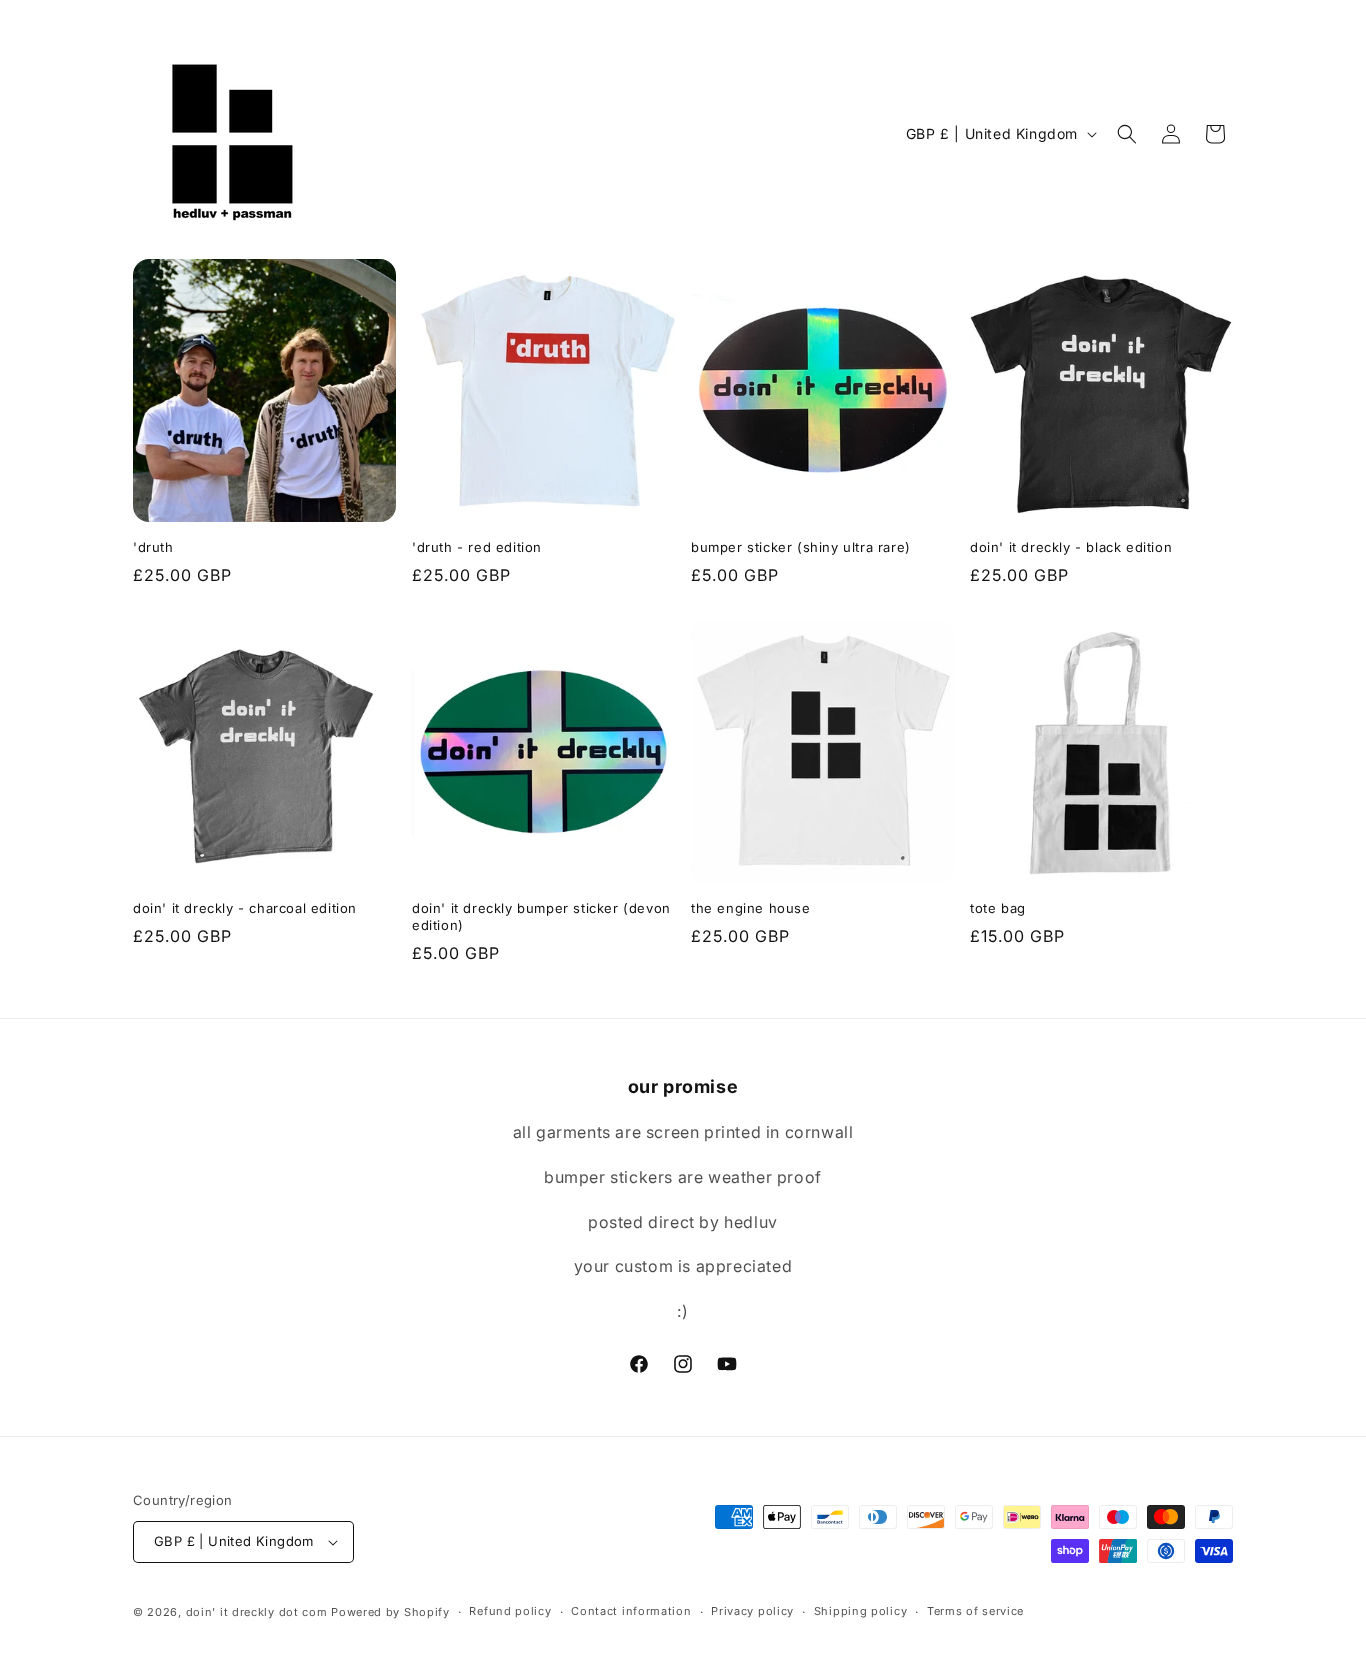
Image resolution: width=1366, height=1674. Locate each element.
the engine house (751, 908)
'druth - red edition (477, 547)
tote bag (998, 908)
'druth (153, 547)
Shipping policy (861, 1611)
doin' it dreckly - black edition (1071, 547)
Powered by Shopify (390, 1612)
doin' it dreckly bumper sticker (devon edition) (541, 916)
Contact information (631, 1611)
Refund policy (510, 1611)
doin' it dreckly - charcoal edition (245, 908)
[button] (1127, 134)
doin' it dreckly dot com (257, 1612)
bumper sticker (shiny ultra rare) (801, 547)
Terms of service (975, 1611)
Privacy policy (752, 1611)
